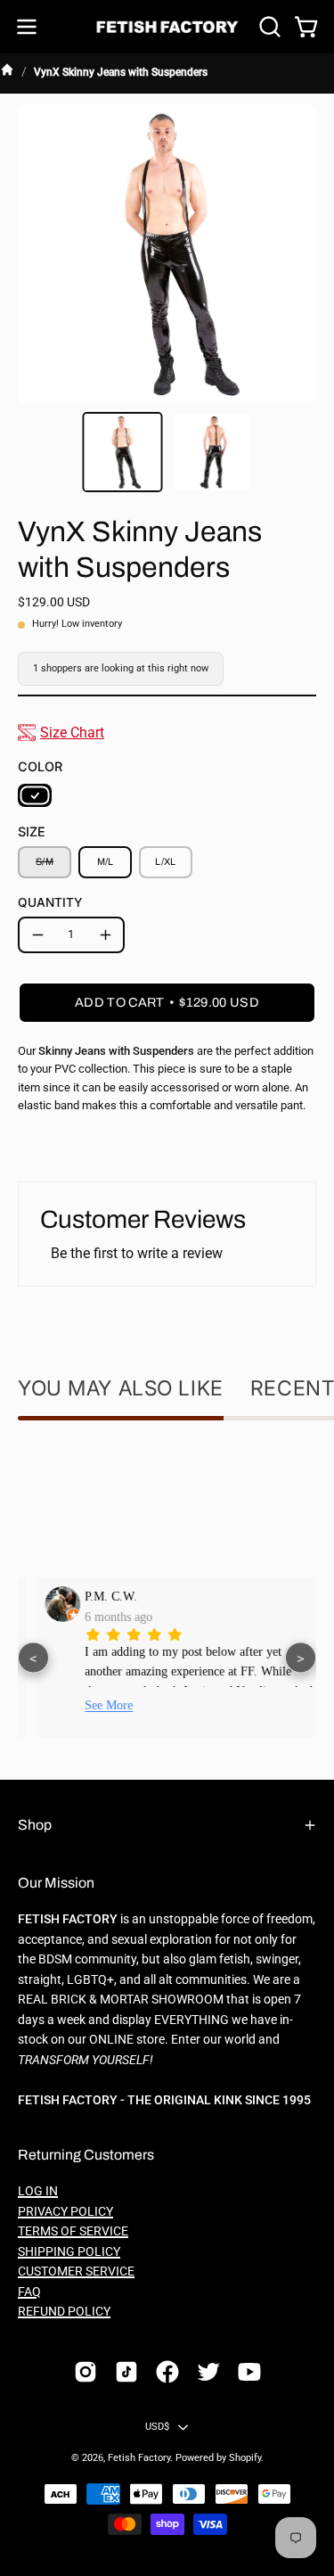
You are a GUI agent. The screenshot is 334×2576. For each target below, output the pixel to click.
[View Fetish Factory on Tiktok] (126, 2372)
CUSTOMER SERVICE (76, 2271)
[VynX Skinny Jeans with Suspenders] (122, 452)
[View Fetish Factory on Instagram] (86, 2372)
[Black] (35, 795)
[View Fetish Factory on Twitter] (208, 2372)
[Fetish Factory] (167, 27)
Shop (35, 1825)
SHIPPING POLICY (69, 2252)
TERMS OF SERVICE (73, 2231)
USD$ (158, 2427)
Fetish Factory (139, 2458)
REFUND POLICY (64, 2312)
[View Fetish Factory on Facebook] (167, 2372)
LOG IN (38, 2191)
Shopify (245, 2458)
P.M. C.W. (98, 1596)
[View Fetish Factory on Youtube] (249, 2372)
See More (95, 1705)
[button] (268, 27)
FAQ (29, 2292)
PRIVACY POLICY (65, 2212)
